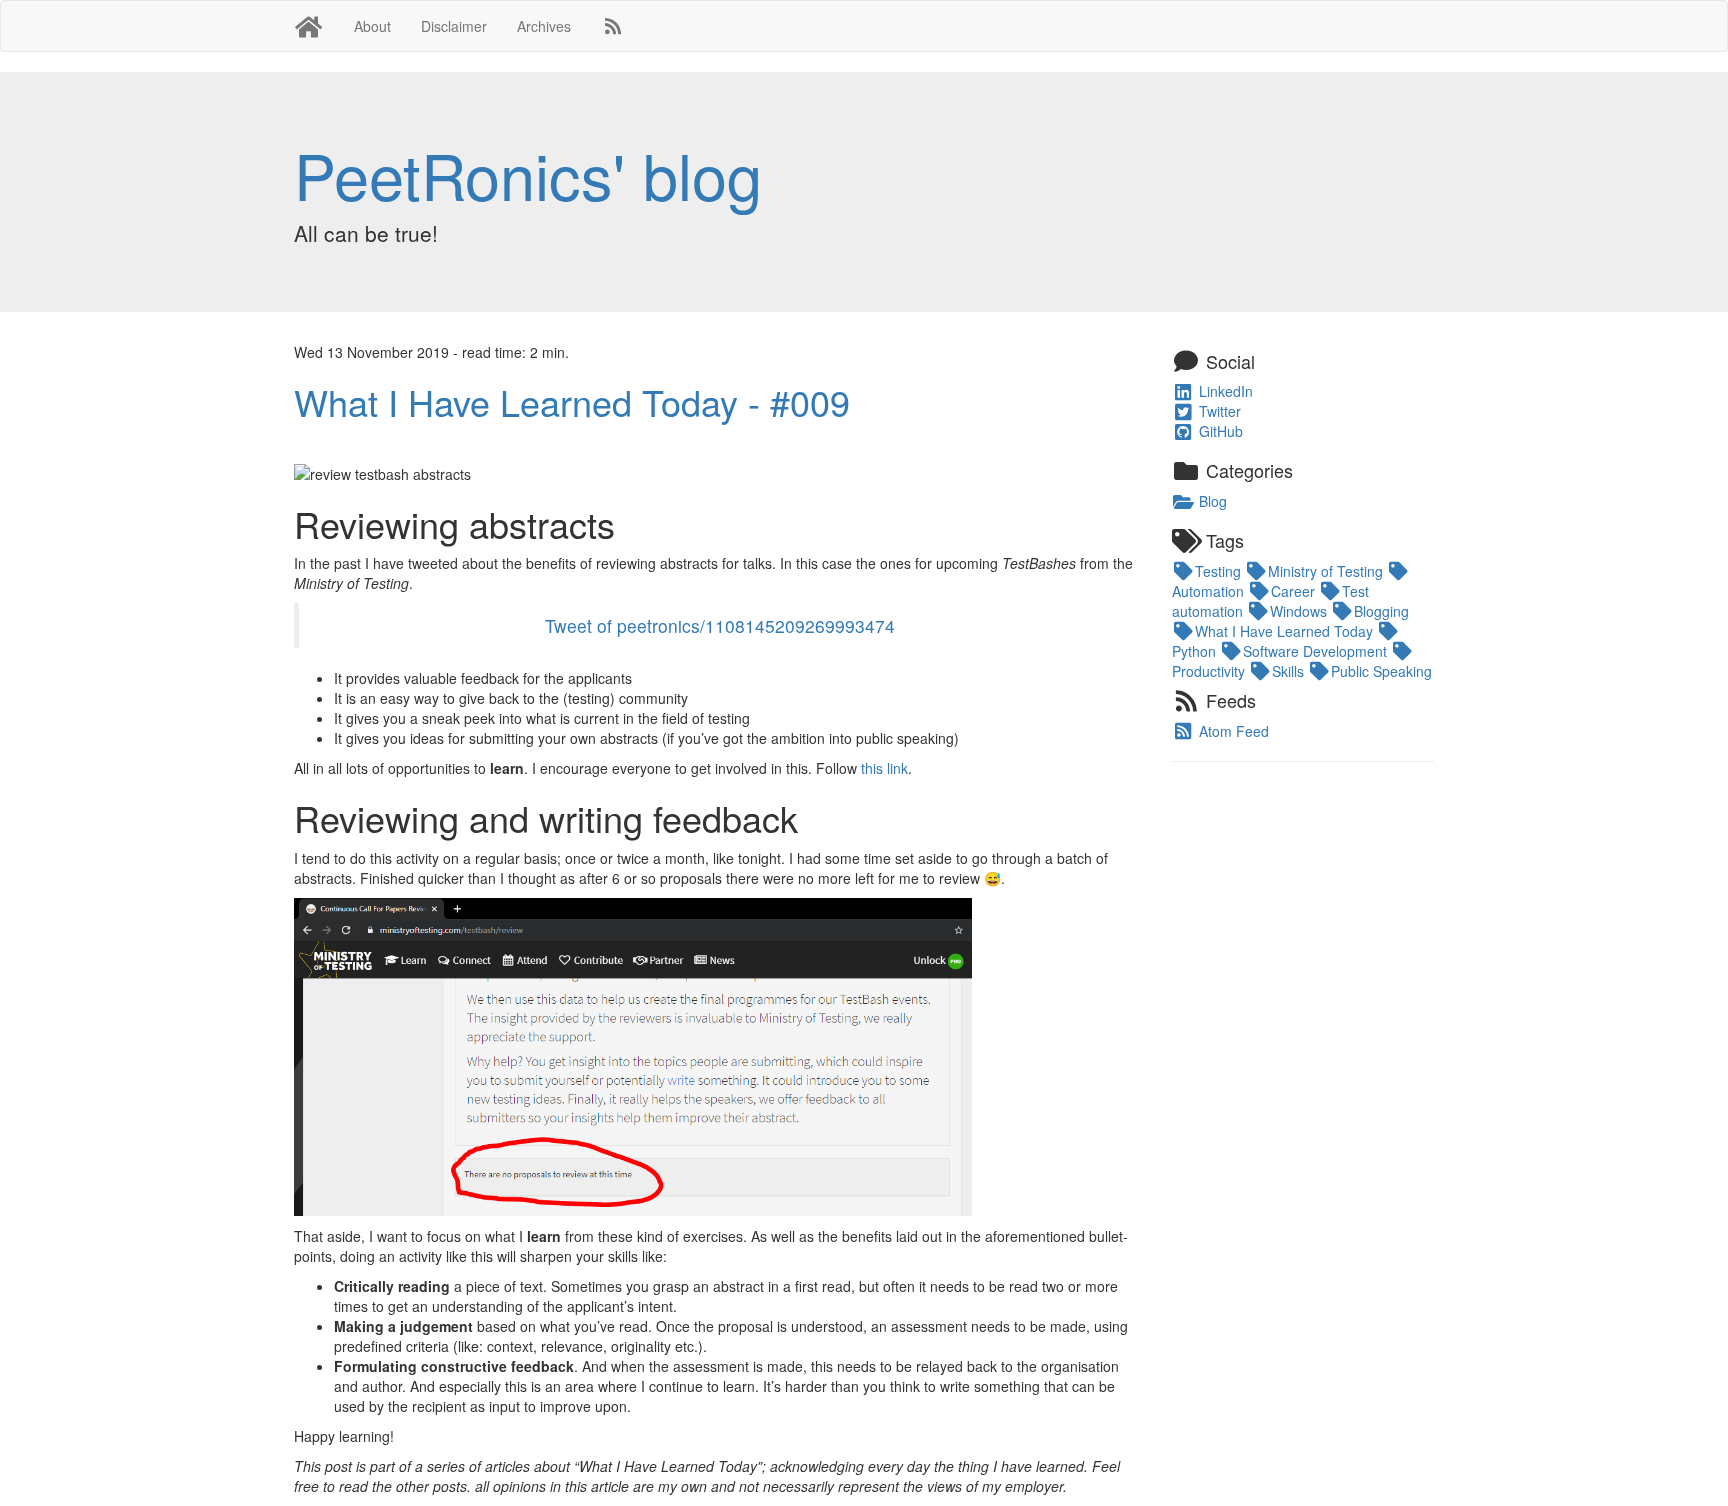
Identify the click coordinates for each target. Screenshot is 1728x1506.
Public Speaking (1381, 671)
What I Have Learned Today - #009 (572, 401)
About (372, 26)
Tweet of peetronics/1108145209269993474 (720, 625)
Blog (1211, 501)
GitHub (1219, 431)
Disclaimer (454, 26)
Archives (544, 26)
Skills (1290, 671)
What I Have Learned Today (1286, 631)
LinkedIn (1224, 391)
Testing (1220, 571)
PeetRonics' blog (528, 174)
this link (884, 768)
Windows (1300, 611)
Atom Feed (1232, 731)
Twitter (1218, 411)
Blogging (1381, 611)
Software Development (1317, 651)
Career (1295, 591)
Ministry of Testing (1327, 571)
